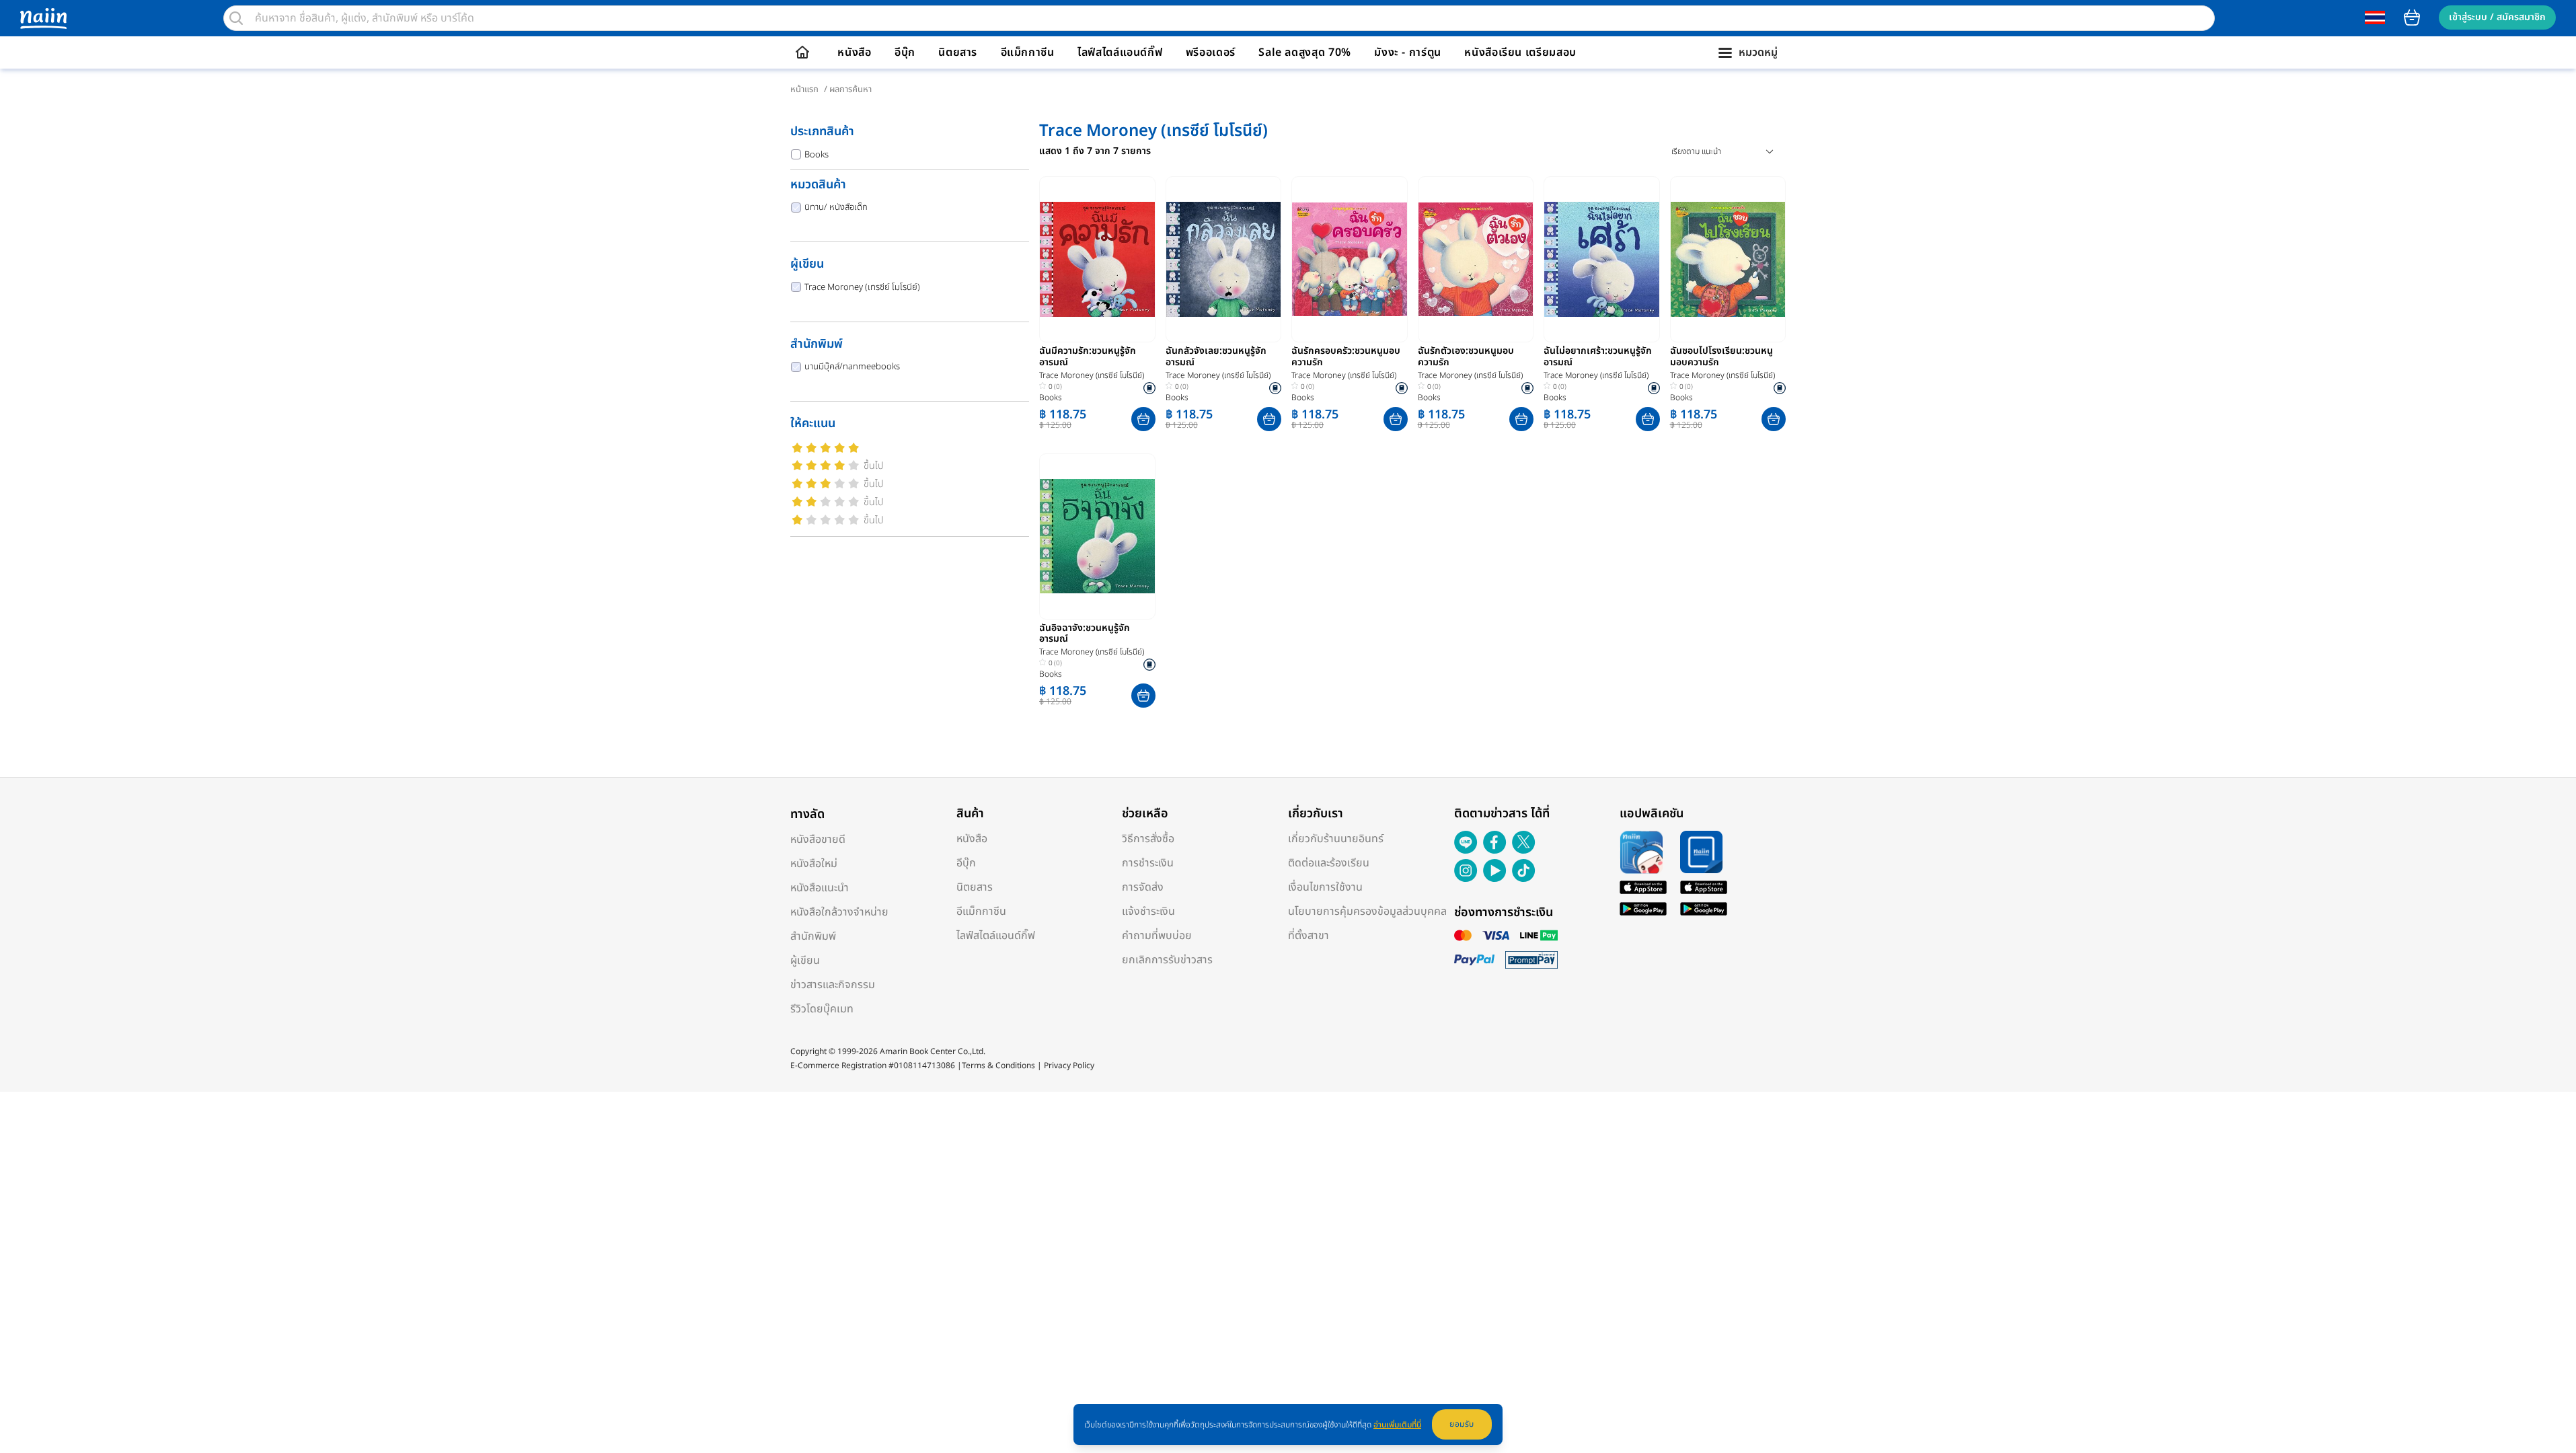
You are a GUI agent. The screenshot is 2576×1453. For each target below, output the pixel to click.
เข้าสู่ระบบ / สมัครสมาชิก (2497, 17)
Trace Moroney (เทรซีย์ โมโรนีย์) (862, 287)
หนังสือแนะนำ (820, 888)
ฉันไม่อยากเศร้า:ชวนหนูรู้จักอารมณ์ (1598, 357)
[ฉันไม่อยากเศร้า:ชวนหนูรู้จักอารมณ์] (1602, 259)
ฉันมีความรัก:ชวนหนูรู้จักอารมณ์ (1088, 357)
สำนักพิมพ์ (813, 936)
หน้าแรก (804, 89)
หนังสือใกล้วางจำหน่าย (839, 912)
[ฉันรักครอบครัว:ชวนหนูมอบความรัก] (1350, 259)
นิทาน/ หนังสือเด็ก (836, 207)
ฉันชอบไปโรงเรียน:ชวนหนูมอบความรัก (1721, 357)
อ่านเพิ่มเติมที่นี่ (1397, 1425)
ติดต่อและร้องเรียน (1329, 863)
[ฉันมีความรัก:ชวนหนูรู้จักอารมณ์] (1097, 259)
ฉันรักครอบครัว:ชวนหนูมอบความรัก (1346, 357)
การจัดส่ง (1143, 887)
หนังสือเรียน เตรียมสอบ (1520, 52)
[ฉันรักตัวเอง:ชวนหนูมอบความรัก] (1476, 259)
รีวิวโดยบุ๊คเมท (822, 1009)
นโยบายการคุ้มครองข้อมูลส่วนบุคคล (1367, 911)
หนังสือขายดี (818, 840)
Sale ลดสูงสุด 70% (1305, 52)
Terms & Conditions (998, 1066)
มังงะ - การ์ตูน (1408, 52)
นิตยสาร (958, 52)
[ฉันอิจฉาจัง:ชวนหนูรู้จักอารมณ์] (1097, 536)
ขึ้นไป (874, 466)
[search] (236, 18)
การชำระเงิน (1148, 863)
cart (2412, 17)
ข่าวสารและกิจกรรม (833, 985)
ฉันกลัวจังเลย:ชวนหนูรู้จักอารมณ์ (1216, 357)
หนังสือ (854, 52)
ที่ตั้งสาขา (1309, 936)
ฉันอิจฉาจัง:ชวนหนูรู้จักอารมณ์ (1085, 634)
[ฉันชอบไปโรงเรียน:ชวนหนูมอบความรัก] (1728, 259)
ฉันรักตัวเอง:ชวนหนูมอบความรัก (1466, 357)
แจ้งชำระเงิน (1148, 911)
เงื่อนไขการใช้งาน (1325, 887)
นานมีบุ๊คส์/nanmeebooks (852, 367)
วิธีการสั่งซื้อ (1148, 839)
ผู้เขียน (805, 961)
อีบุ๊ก (905, 52)
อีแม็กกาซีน (1028, 52)
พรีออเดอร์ (1211, 52)
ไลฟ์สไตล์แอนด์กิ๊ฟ (1120, 52)
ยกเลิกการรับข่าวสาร (1167, 960)
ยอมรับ (1462, 1424)
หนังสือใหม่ (814, 864)
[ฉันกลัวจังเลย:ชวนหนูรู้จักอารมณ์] (1224, 259)
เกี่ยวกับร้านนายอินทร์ (1336, 839)
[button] (1143, 419)
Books (817, 155)
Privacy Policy (1069, 1066)
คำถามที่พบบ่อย (1157, 936)
